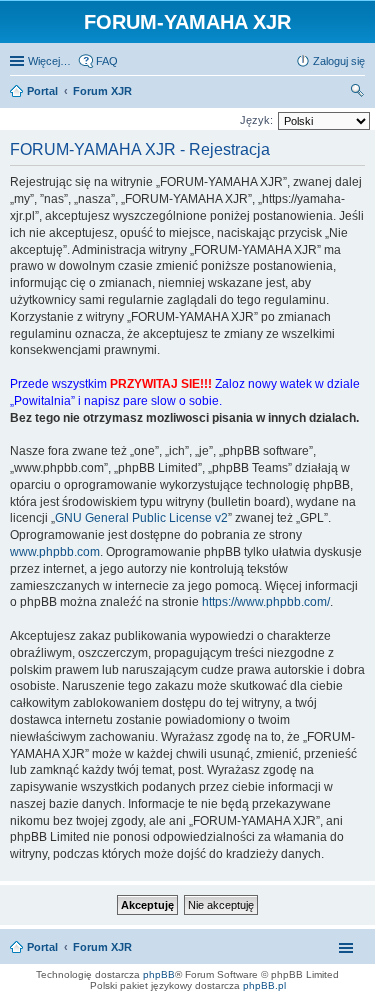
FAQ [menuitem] (107, 61)
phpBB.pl (264, 985)
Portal (42, 91)
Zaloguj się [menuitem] (339, 61)
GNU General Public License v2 (141, 518)
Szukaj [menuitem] (358, 93)
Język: (256, 120)
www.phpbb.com (55, 552)
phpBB (159, 974)
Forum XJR (102, 947)
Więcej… (49, 61)
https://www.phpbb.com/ (266, 602)
